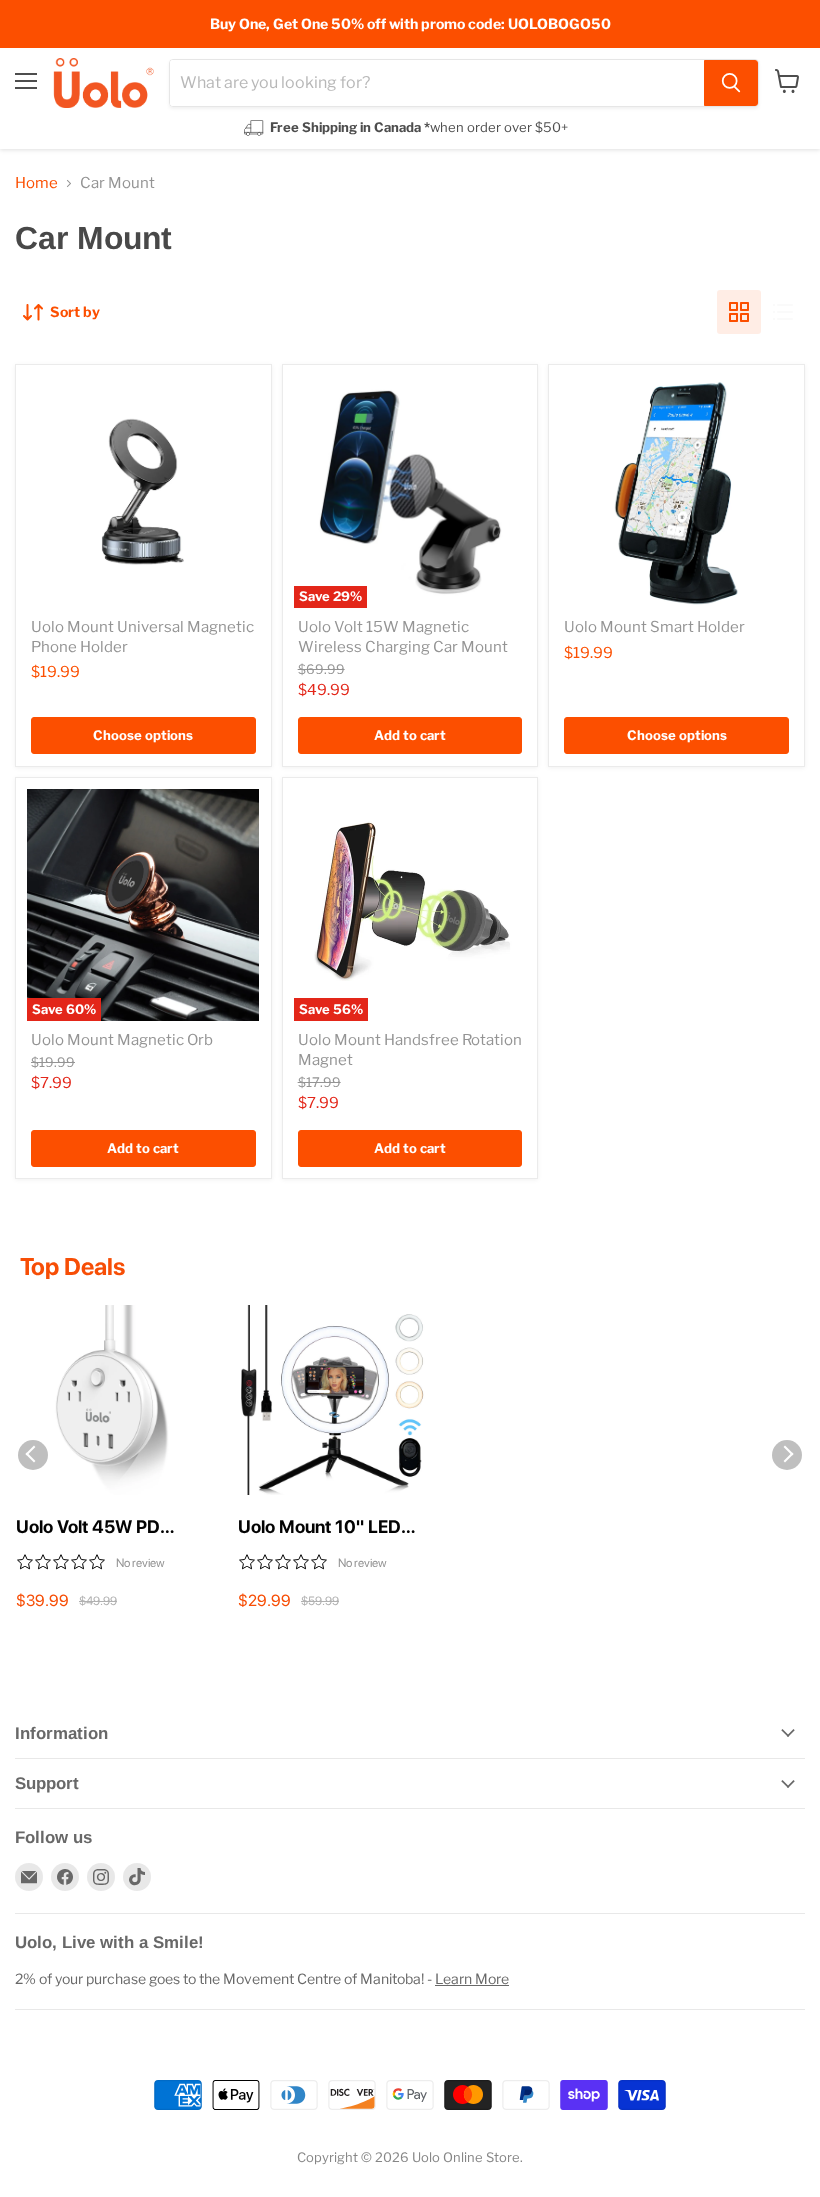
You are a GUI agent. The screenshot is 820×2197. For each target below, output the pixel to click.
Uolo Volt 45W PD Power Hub (88, 1528)
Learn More (472, 1978)
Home (36, 183)
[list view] (783, 312)
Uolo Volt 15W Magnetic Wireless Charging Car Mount (403, 637)
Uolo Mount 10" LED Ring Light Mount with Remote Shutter (327, 1528)
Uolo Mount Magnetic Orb (122, 1040)
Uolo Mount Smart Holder (654, 627)
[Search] (731, 83)
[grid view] (739, 312)
